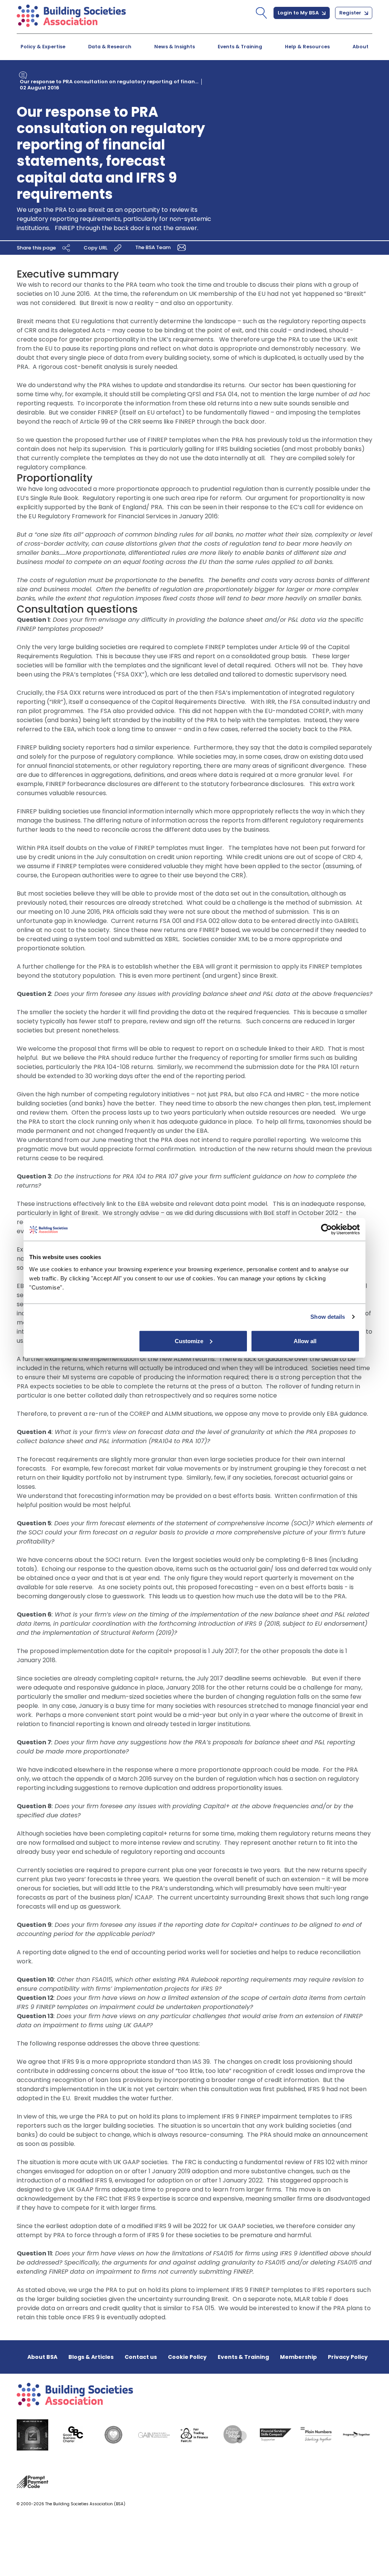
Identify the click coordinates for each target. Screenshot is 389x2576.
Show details (328, 1317)
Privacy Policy (348, 2357)
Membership (298, 2357)
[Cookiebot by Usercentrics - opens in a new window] (327, 1229)
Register (351, 13)
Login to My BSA (299, 13)
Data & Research (110, 47)
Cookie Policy (187, 2357)
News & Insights (175, 47)
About (361, 47)
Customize (189, 1341)
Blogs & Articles (91, 2357)
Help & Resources (307, 47)
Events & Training (240, 47)
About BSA (42, 2357)
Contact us (141, 2357)
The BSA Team (153, 247)
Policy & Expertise (43, 47)
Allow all (305, 1341)
